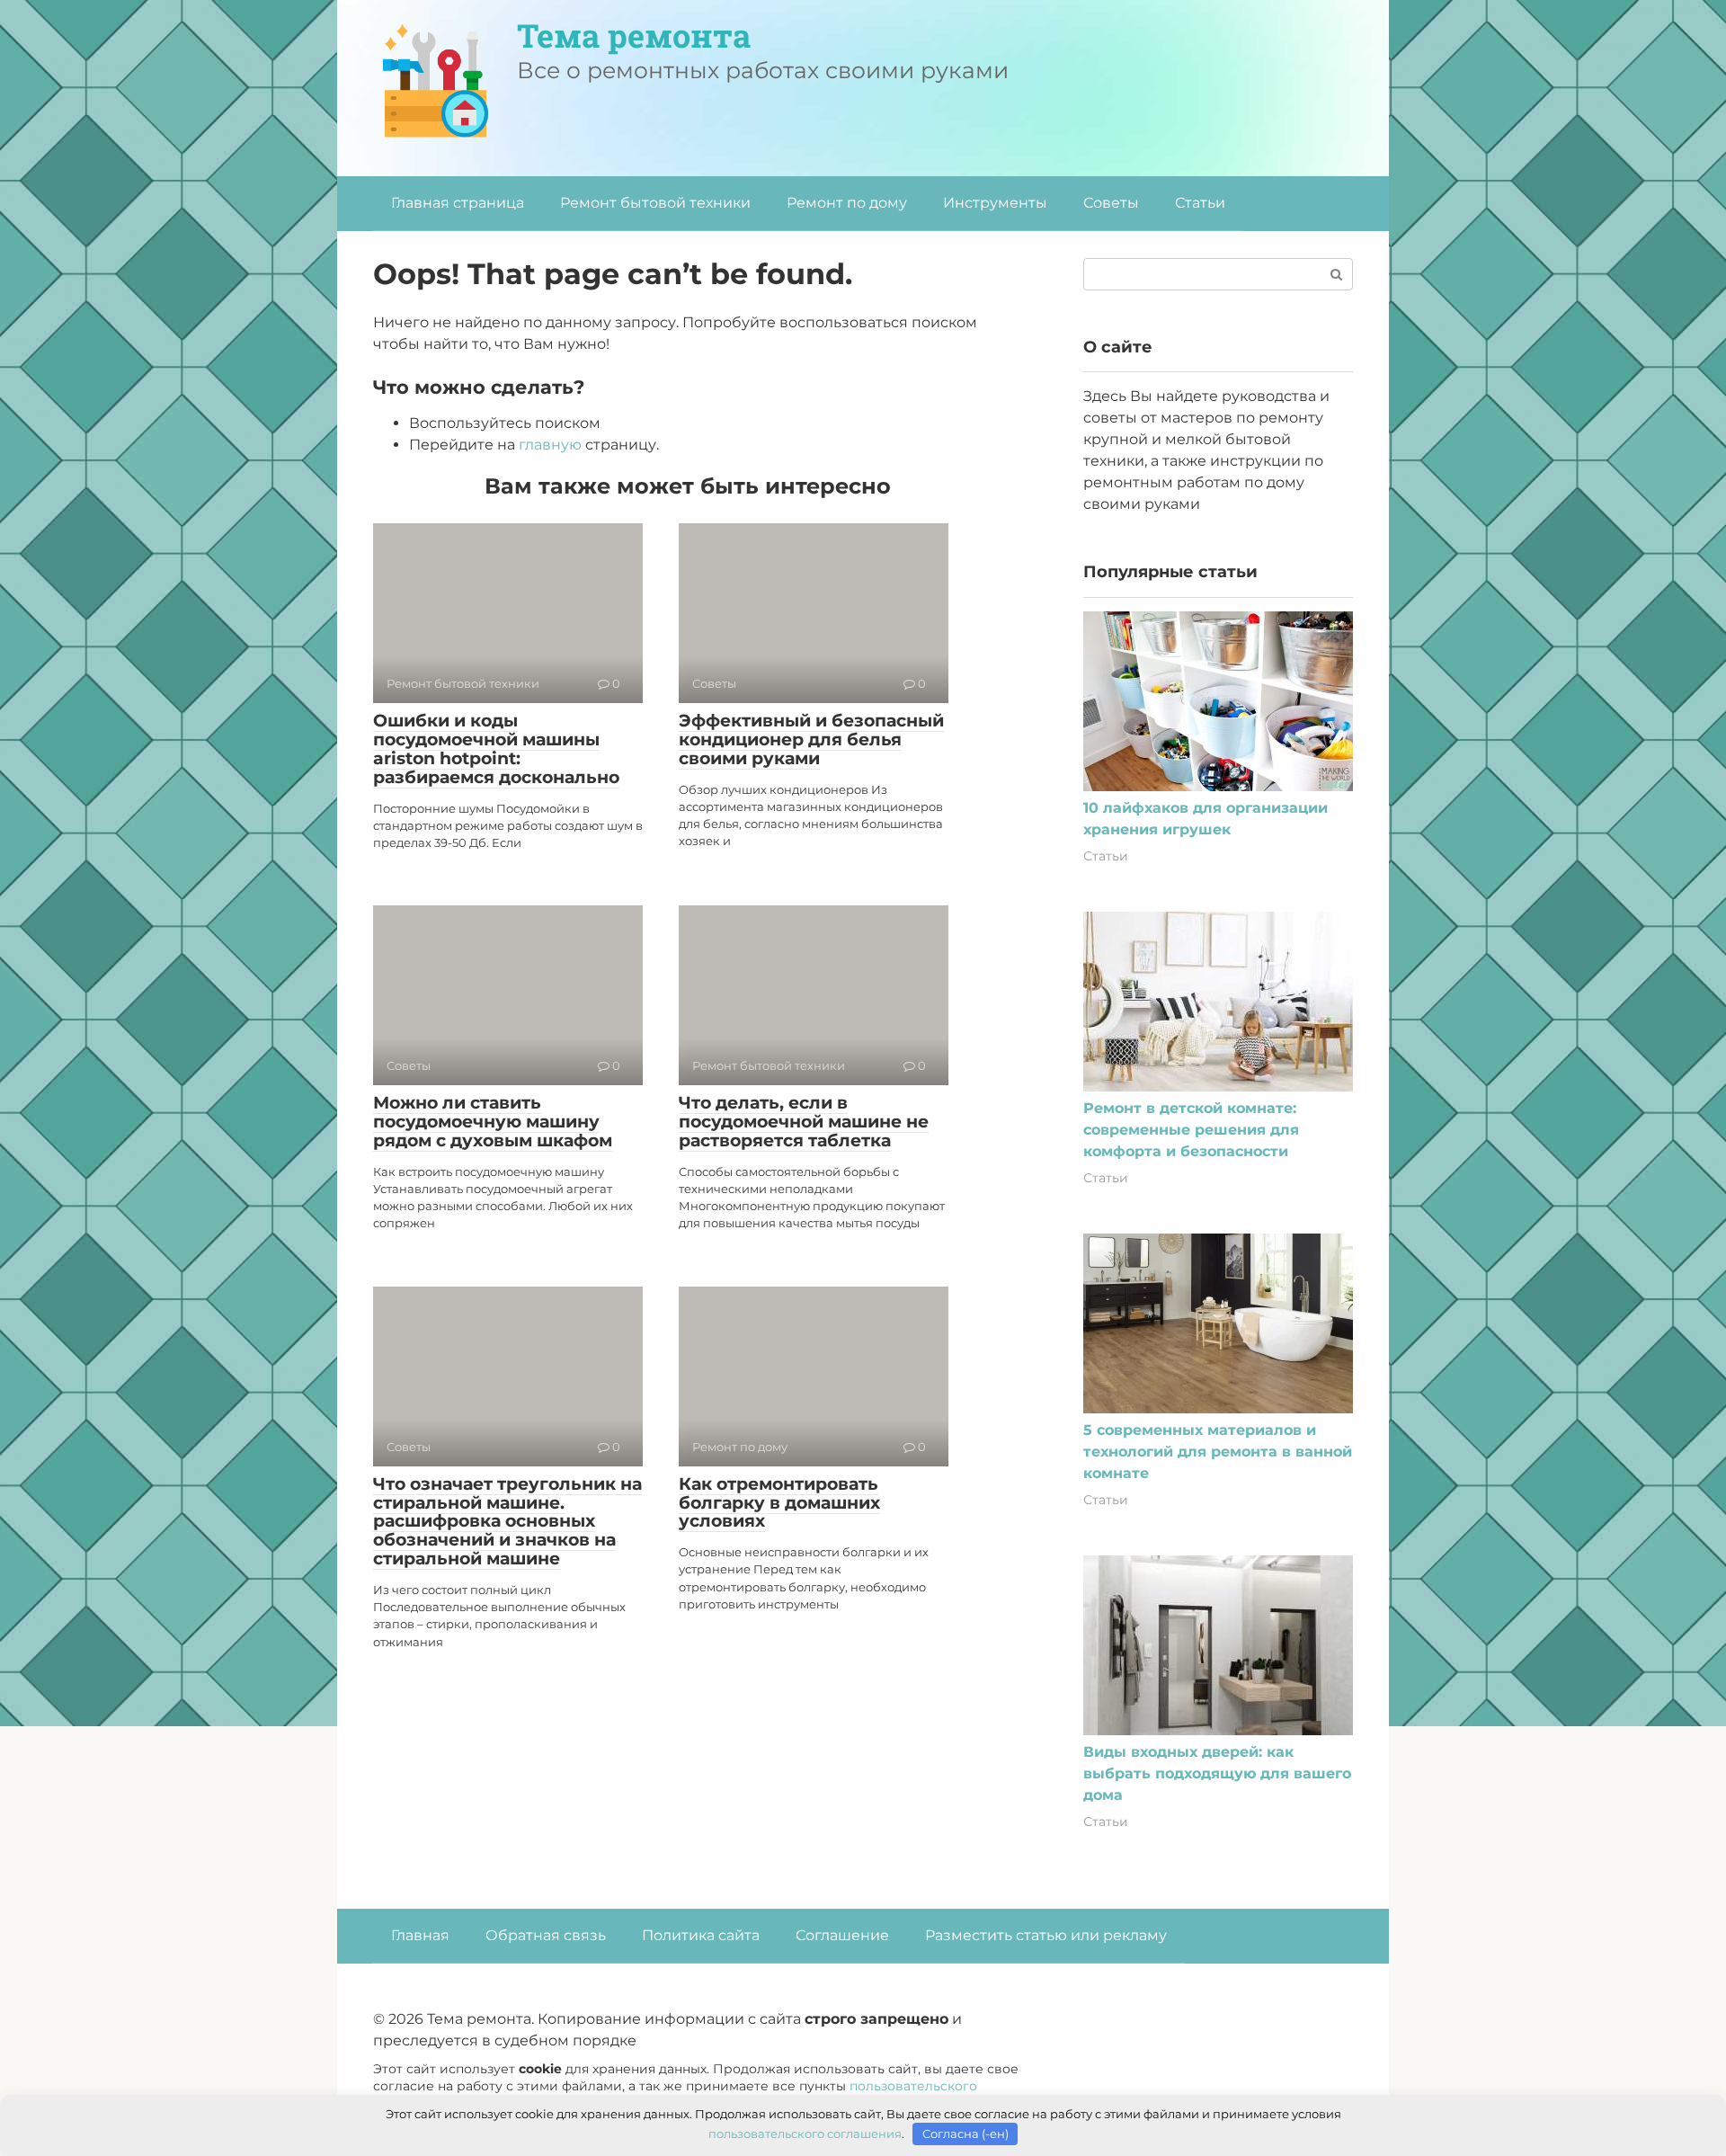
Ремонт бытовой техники (655, 203)
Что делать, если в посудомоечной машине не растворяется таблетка (804, 1122)
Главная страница (458, 203)
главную (550, 445)
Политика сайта (701, 1935)
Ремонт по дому (847, 203)
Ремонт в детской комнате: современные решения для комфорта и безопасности (1191, 1130)
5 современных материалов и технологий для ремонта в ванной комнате (1218, 1452)
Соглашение (842, 1935)
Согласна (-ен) (965, 2134)
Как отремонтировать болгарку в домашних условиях (779, 1503)
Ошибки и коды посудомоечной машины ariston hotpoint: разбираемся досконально (496, 749)
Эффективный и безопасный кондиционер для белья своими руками (811, 739)
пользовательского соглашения (805, 2134)
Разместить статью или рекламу (1046, 1935)
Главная (420, 1935)
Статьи (1200, 203)
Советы (1111, 203)
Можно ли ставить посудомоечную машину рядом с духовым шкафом (493, 1122)
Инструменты (995, 203)
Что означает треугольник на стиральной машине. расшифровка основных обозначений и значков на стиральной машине (507, 1522)
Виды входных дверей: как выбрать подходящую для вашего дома (1217, 1773)
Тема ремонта (634, 35)
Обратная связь (546, 1935)
